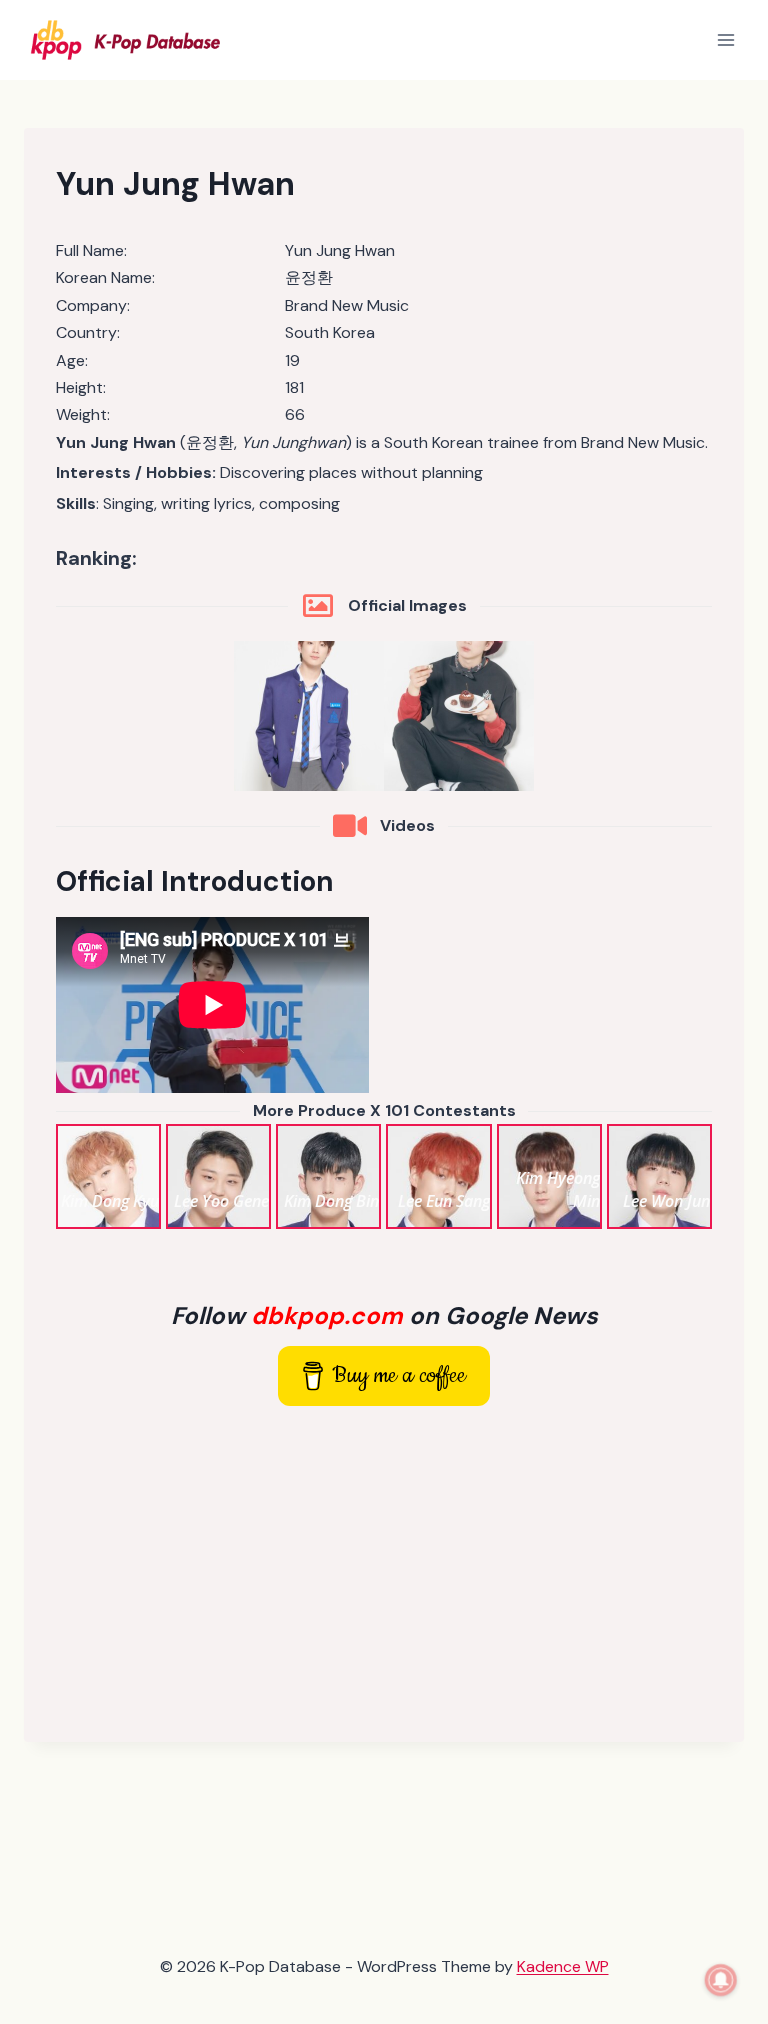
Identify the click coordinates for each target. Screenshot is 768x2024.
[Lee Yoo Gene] (218, 1176)
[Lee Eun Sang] (438, 1176)
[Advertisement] (384, 1570)
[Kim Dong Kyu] (108, 1176)
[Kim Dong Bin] (328, 1176)
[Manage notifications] (721, 1980)
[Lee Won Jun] (659, 1176)
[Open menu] (725, 39)
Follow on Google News (384, 1315)
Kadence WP (563, 1966)
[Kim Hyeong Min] (549, 1176)
